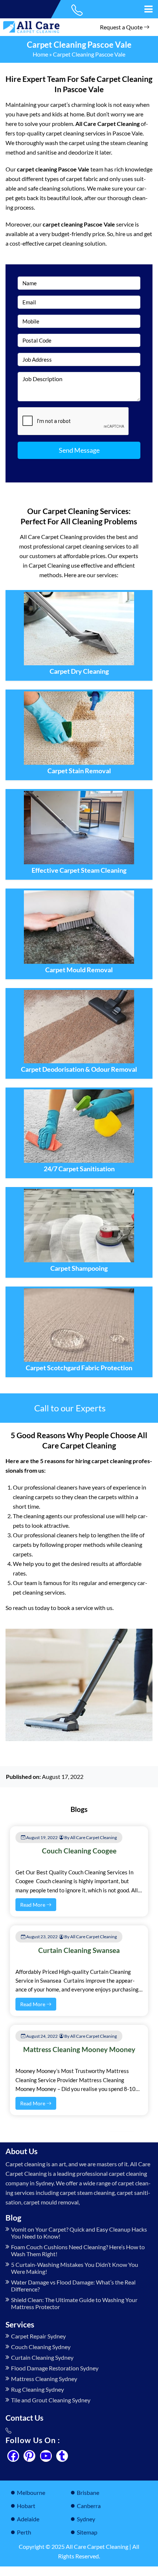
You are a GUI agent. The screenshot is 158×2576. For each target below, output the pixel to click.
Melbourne (31, 2492)
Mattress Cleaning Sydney (44, 2379)
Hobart (26, 2506)
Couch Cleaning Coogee (79, 1851)
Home (40, 54)
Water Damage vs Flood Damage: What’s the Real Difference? (73, 2286)
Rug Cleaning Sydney (37, 2389)
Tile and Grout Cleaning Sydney (51, 2400)
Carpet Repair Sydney (38, 2336)
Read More (33, 1905)
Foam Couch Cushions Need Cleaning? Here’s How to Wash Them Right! (78, 2250)
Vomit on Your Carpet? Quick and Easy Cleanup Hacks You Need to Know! (79, 2233)
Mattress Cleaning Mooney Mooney (79, 2049)
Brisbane (88, 2492)
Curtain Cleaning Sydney (42, 2357)
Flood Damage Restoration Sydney (55, 2368)
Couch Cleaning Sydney (41, 2347)
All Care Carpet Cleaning (97, 2546)
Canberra (89, 2506)
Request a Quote (122, 27)
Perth (24, 2532)
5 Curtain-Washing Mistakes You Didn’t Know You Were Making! (75, 2268)
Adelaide (28, 2519)
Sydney (86, 2519)
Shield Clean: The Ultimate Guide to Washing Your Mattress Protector (74, 2303)
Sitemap (87, 2532)
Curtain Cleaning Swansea (79, 1950)
